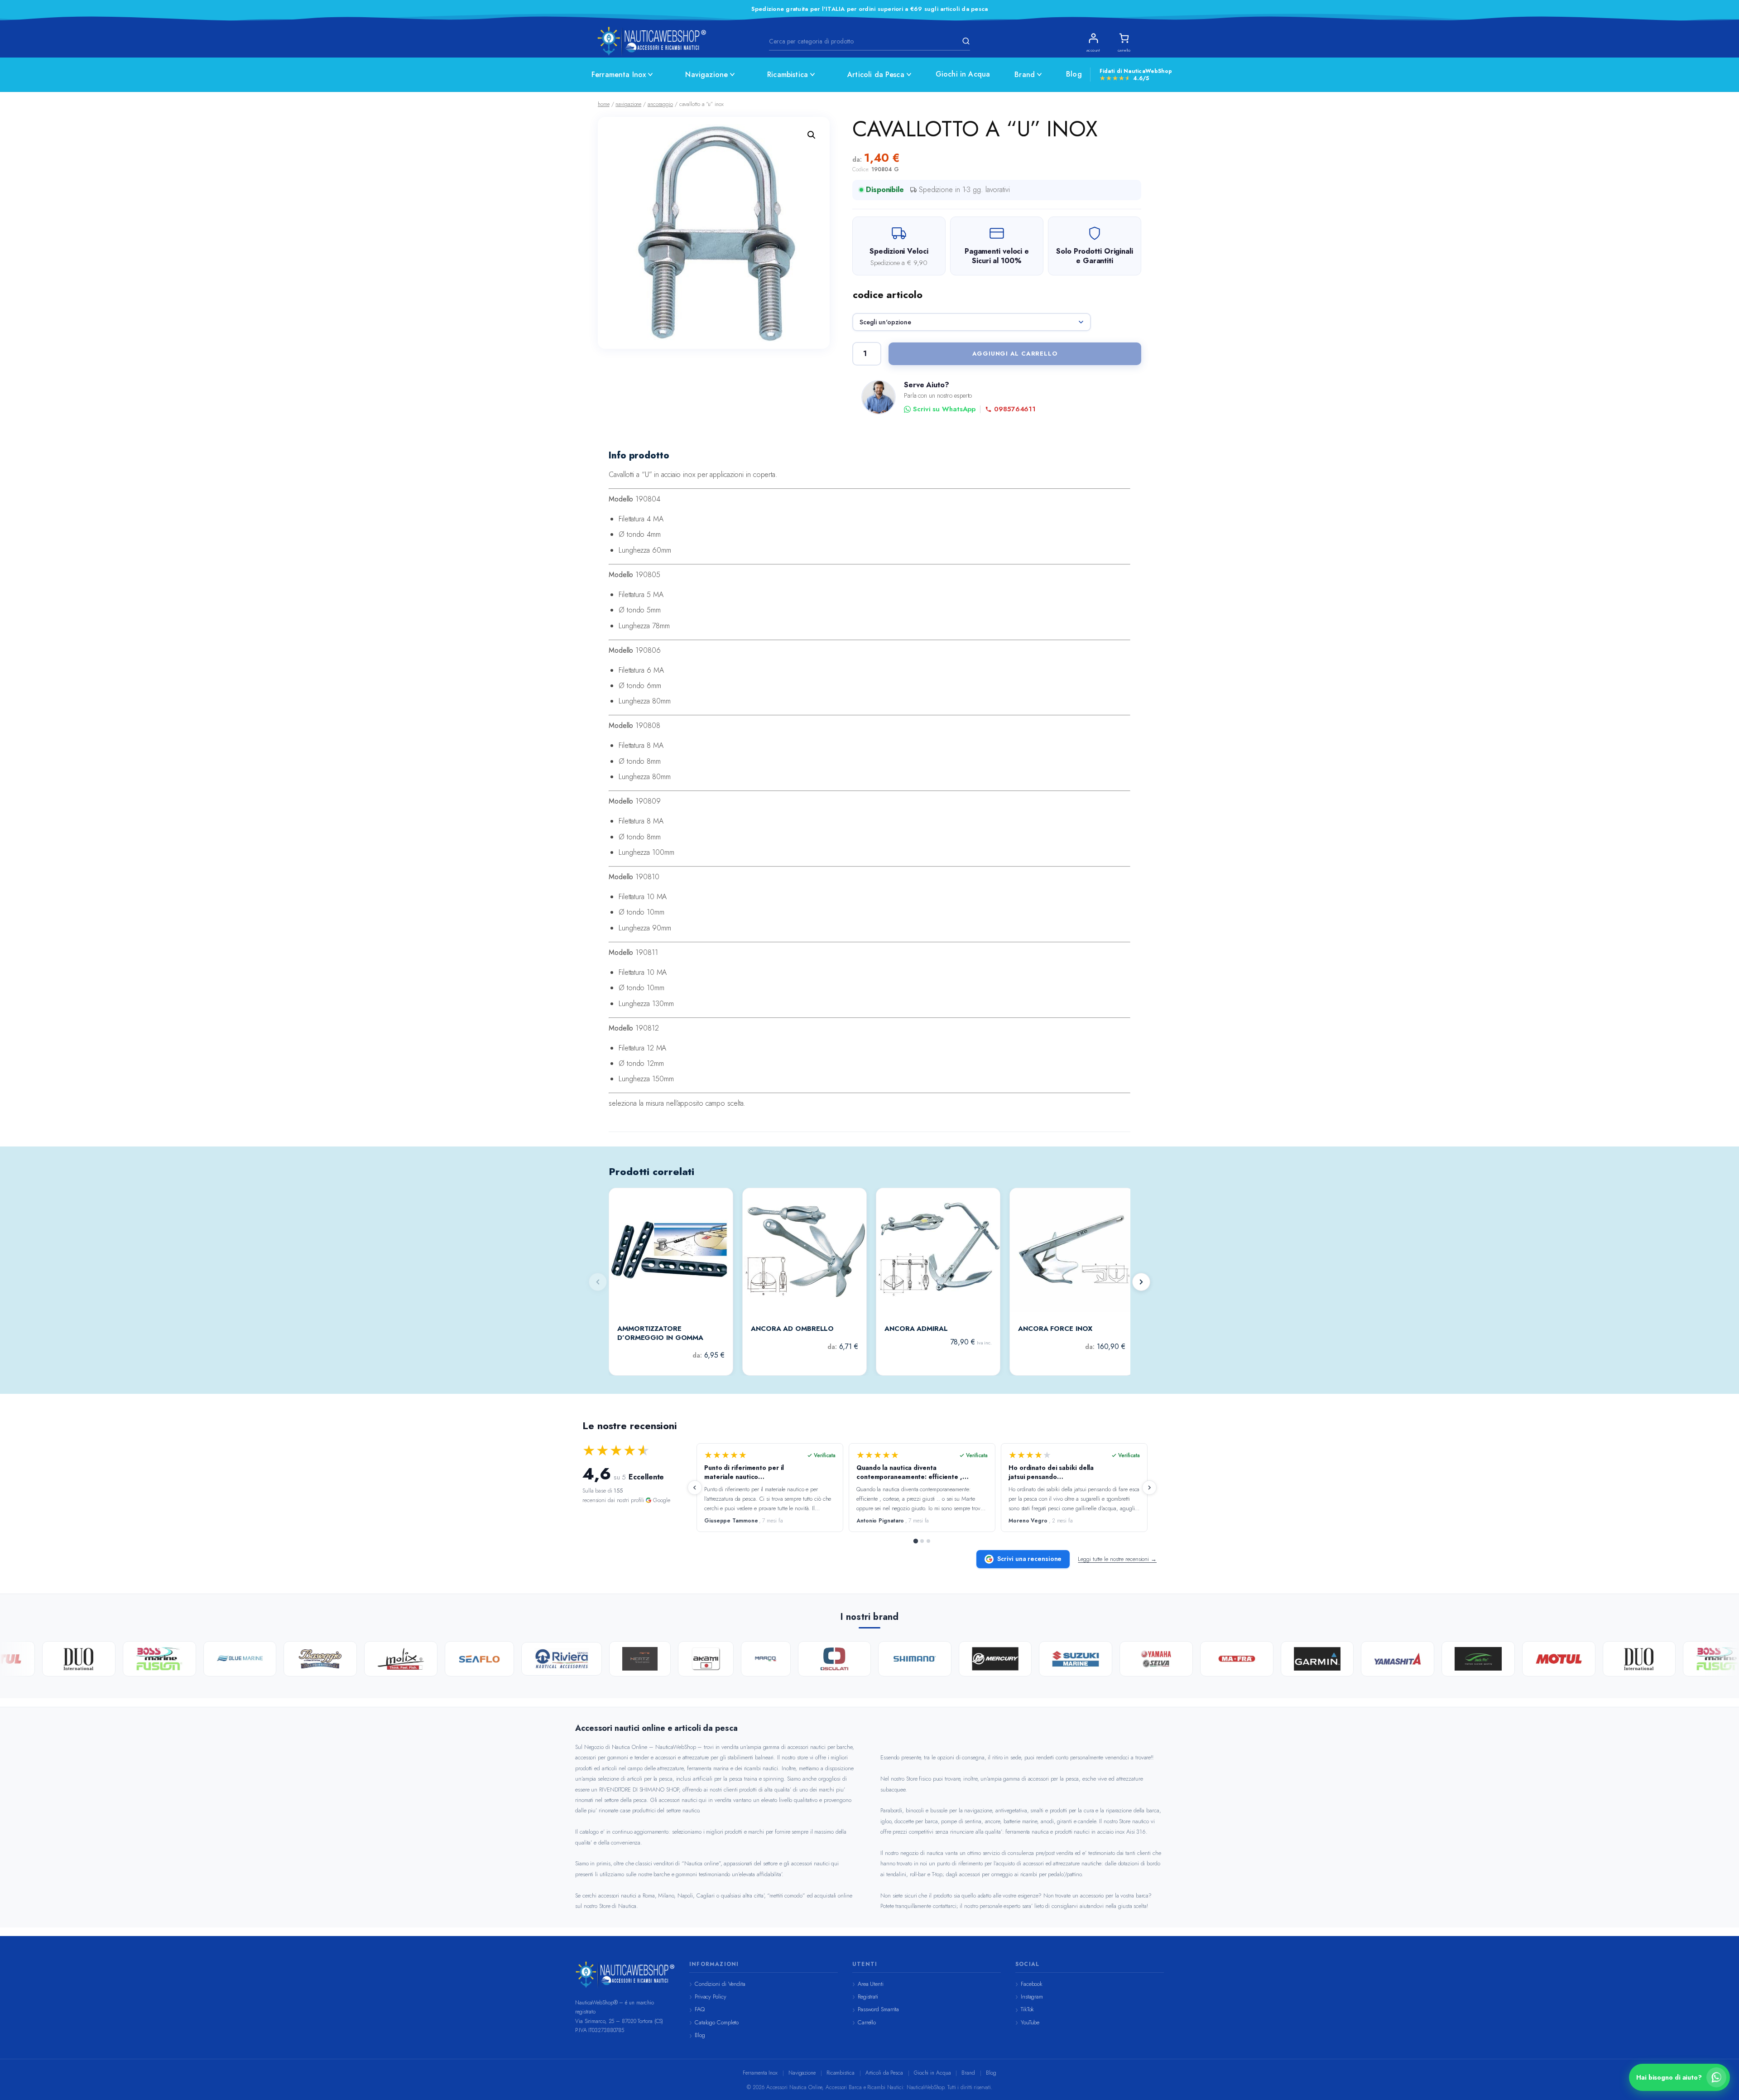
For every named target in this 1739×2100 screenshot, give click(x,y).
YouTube (1030, 2022)
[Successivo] (1141, 1282)
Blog (1074, 74)
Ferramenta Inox (619, 75)
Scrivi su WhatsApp (944, 409)
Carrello (867, 2022)
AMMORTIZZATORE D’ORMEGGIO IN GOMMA (660, 1333)
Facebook (1032, 1984)
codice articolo (888, 294)
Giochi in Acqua (963, 74)
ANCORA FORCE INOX (1055, 1329)
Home (604, 104)
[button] (812, 135)
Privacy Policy (711, 1996)
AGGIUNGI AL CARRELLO (1015, 354)
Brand (1025, 75)
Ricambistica (788, 75)
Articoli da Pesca (876, 75)
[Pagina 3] (928, 1541)
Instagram (1032, 1996)
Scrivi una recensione (1029, 1559)
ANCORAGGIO (660, 104)
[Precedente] (695, 1488)
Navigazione (706, 75)
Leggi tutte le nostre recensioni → (1117, 1559)
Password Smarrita (878, 2009)
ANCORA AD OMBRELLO (792, 1329)
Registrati (868, 1996)
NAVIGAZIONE (628, 104)
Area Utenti (871, 1984)
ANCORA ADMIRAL (916, 1329)
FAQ (700, 2009)
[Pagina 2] (922, 1541)
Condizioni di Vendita (720, 1984)
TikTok (1027, 2009)
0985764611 (1015, 409)
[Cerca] (965, 41)
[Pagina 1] (916, 1541)
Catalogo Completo (717, 2022)
